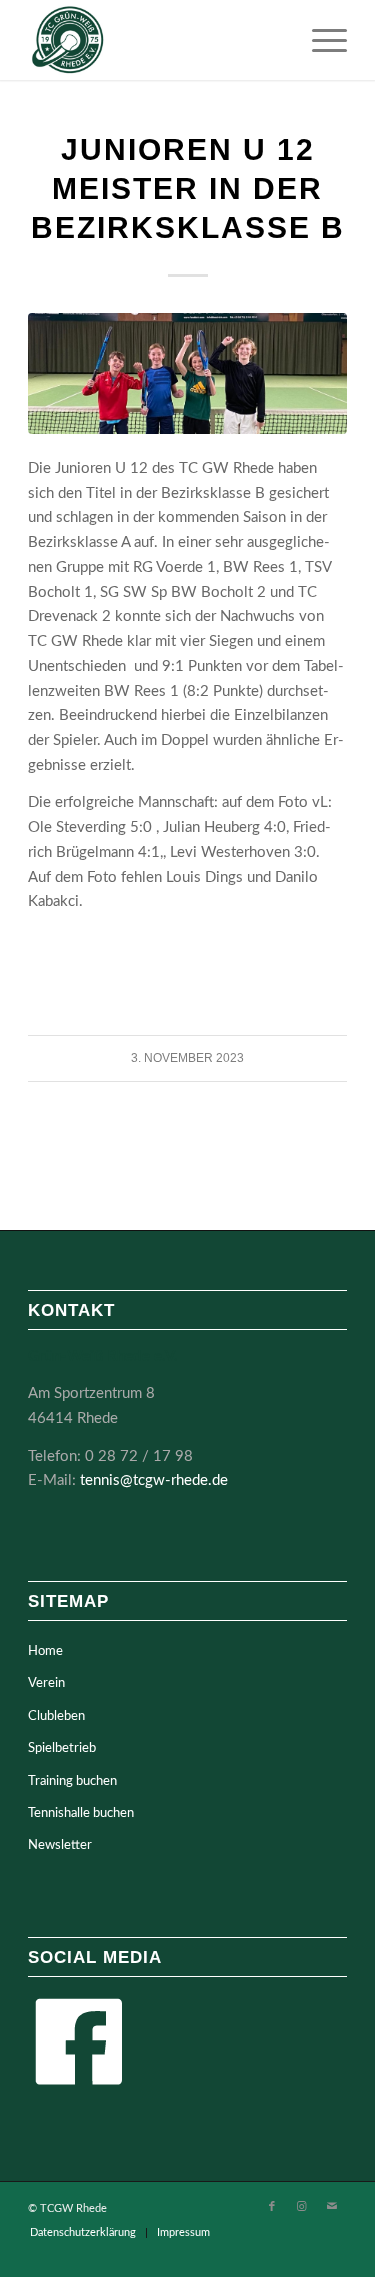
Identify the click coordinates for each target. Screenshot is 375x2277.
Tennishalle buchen (81, 1813)
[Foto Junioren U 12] (187, 373)
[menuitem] (319, 40)
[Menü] (319, 40)
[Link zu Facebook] (272, 2207)
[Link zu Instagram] (302, 2207)
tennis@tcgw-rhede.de (154, 1480)
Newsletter (60, 1845)
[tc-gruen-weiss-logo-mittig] (155, 40)
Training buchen (72, 1781)
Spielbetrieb (62, 1748)
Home (45, 1651)
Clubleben (56, 1716)
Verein (46, 1683)
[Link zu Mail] (332, 2207)
